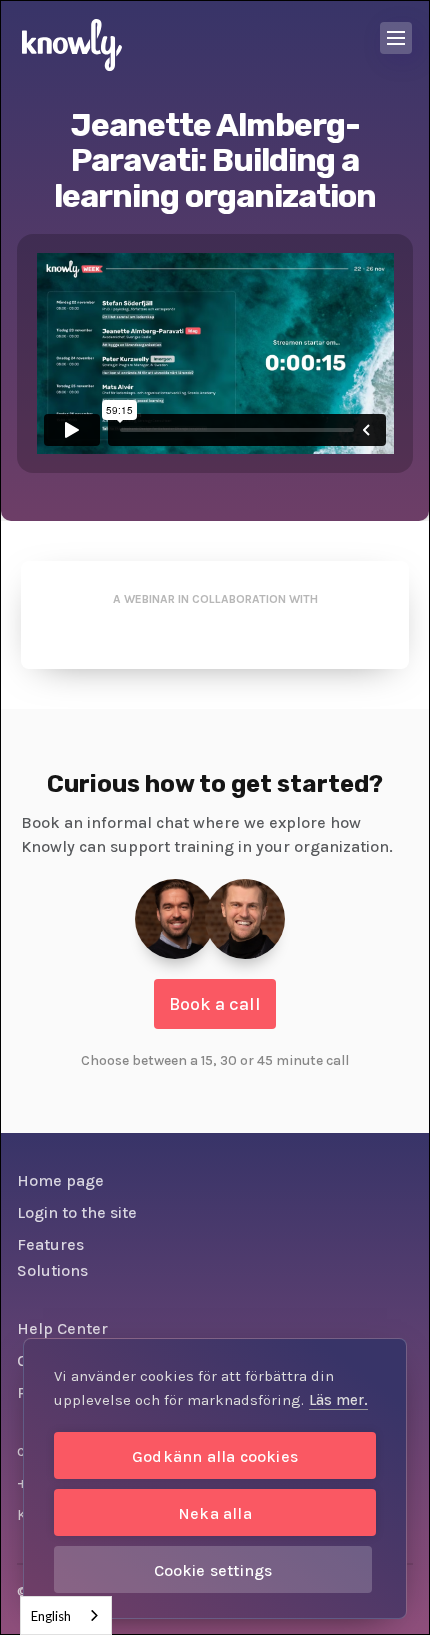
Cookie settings (213, 1570)
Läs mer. (338, 1400)
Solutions (52, 1270)
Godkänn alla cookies (215, 1456)
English (51, 1616)
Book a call (215, 1004)
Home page (60, 1180)
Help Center (62, 1328)
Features (50, 1244)
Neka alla (215, 1513)
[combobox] (66, 1615)
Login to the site (77, 1212)
